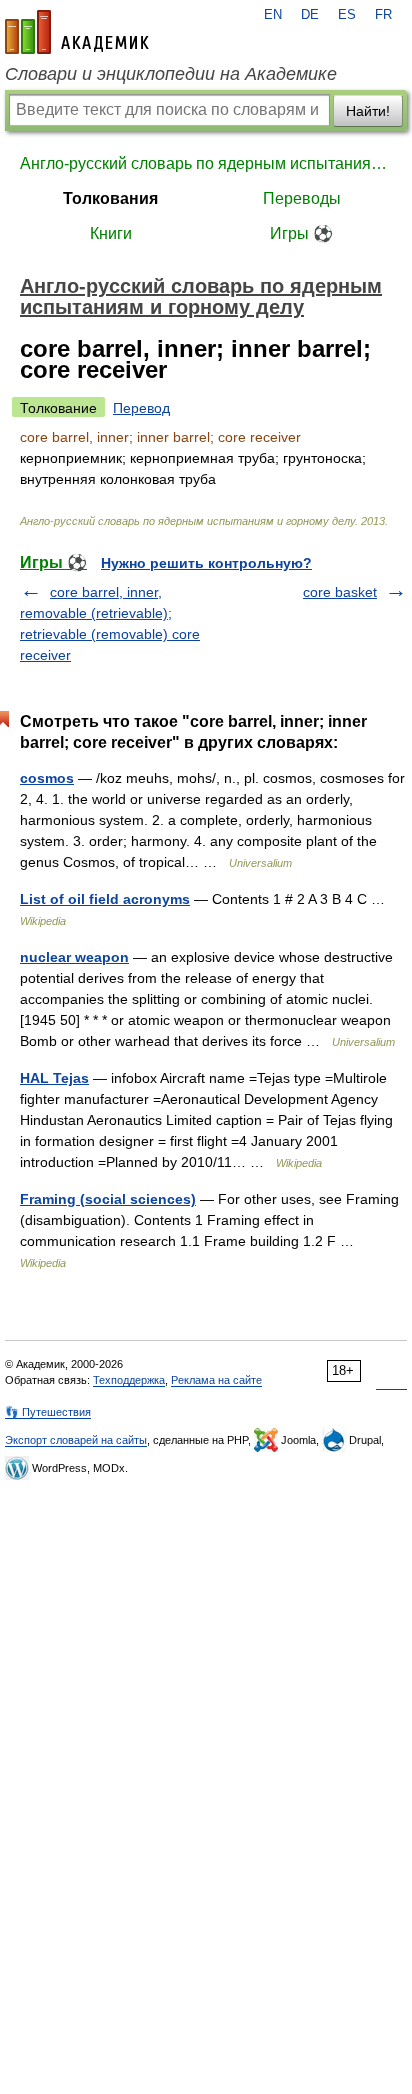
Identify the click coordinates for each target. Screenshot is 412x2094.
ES (347, 15)
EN (273, 15)
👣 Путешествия (48, 1412)
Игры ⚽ (301, 233)
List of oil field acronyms (105, 899)
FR (383, 15)
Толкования (110, 198)
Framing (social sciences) (108, 1199)
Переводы (302, 198)
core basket (340, 592)
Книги (111, 233)
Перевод (141, 408)
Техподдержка (129, 1380)
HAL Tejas (54, 1078)
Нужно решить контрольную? (206, 563)
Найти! (368, 111)
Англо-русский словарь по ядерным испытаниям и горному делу (206, 163)
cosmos (47, 778)
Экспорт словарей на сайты (76, 1440)
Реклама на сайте (216, 1380)
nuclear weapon (74, 957)
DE (310, 15)
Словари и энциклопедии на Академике (171, 74)
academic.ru (77, 32)
